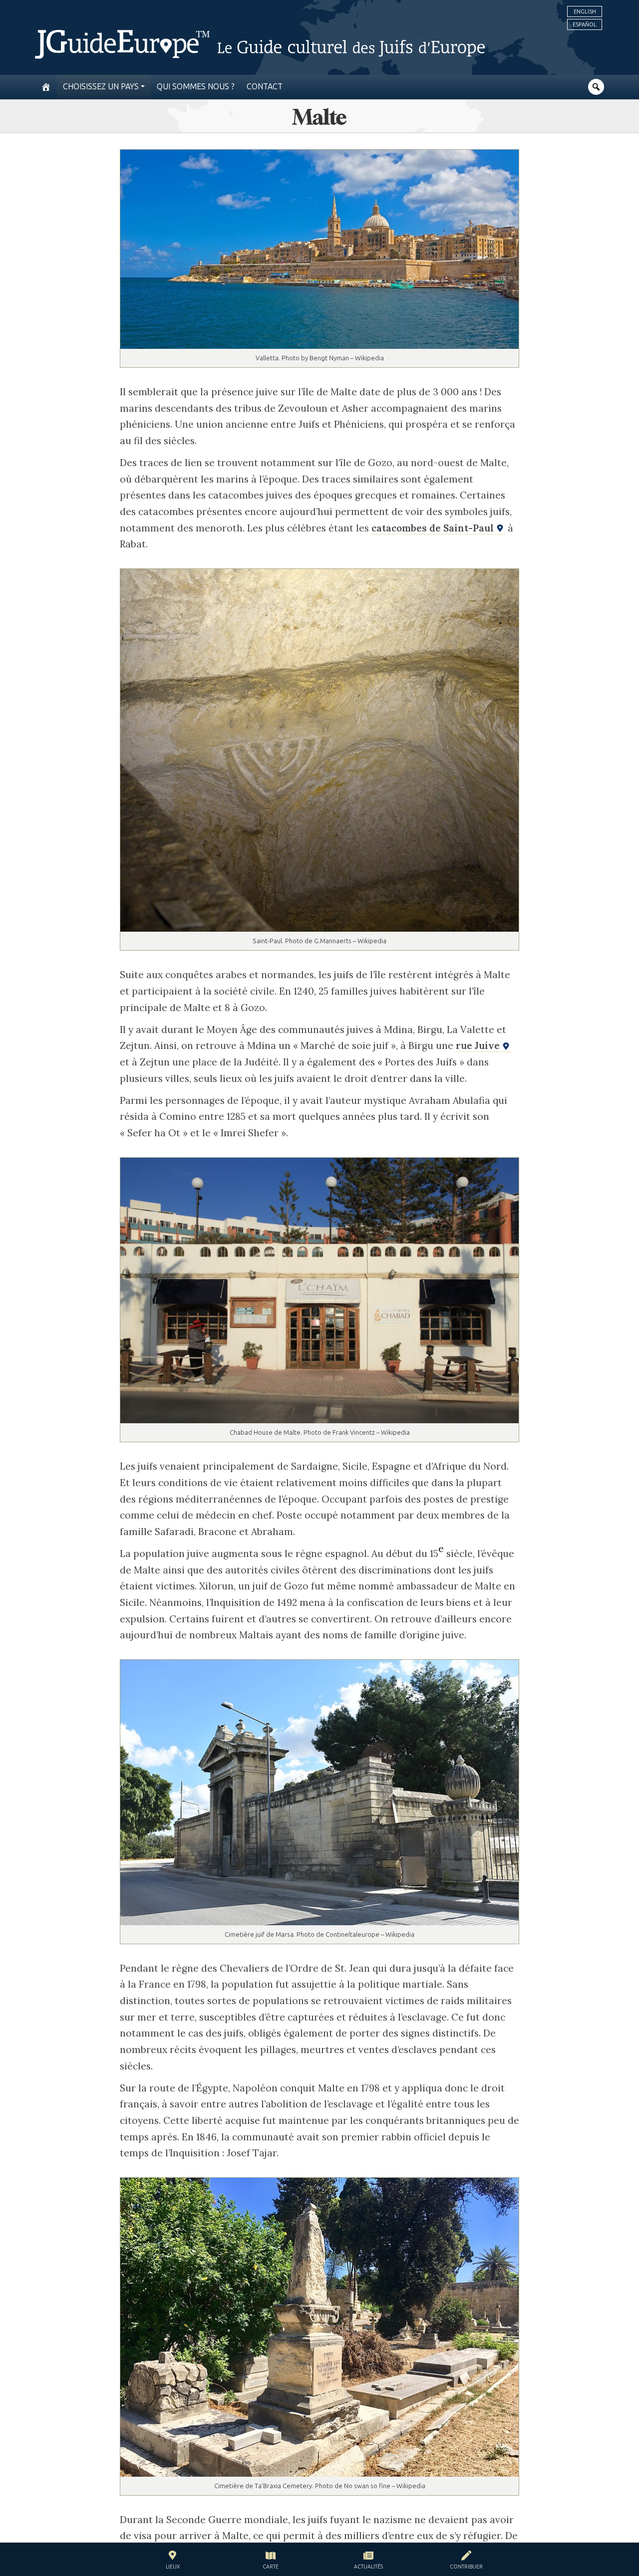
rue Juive (479, 1045)
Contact (265, 87)
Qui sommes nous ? (196, 87)
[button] (173, 2561)
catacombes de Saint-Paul (434, 528)
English (585, 11)
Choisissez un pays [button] (101, 87)
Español (585, 24)
